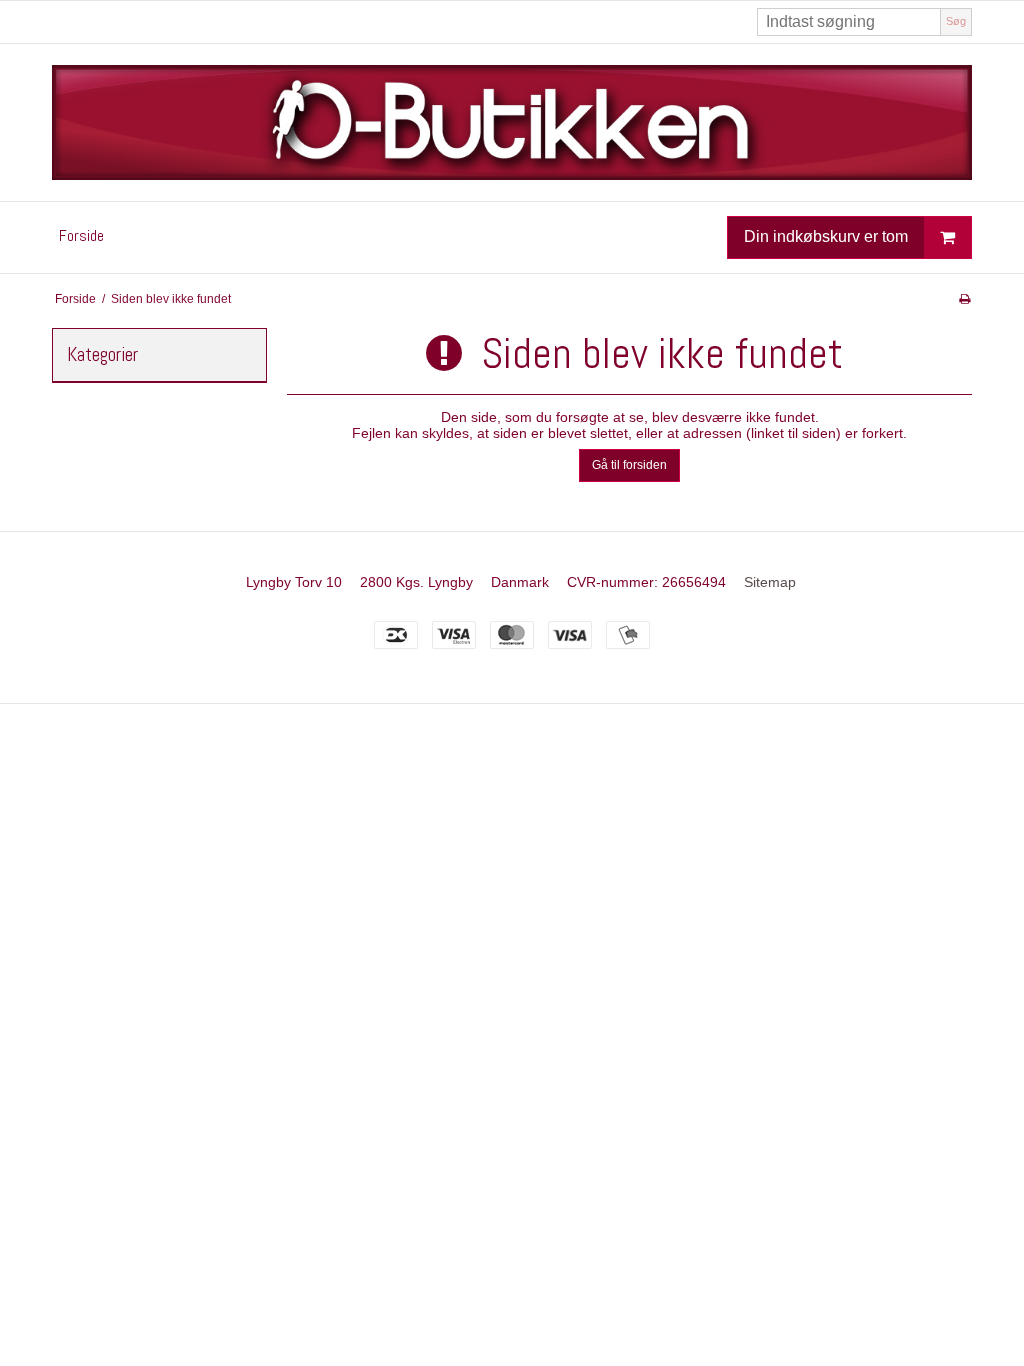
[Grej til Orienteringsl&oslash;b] (512, 122)
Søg (956, 21)
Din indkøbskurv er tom (826, 236)
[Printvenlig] (964, 299)
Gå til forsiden (629, 465)
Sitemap (770, 582)
